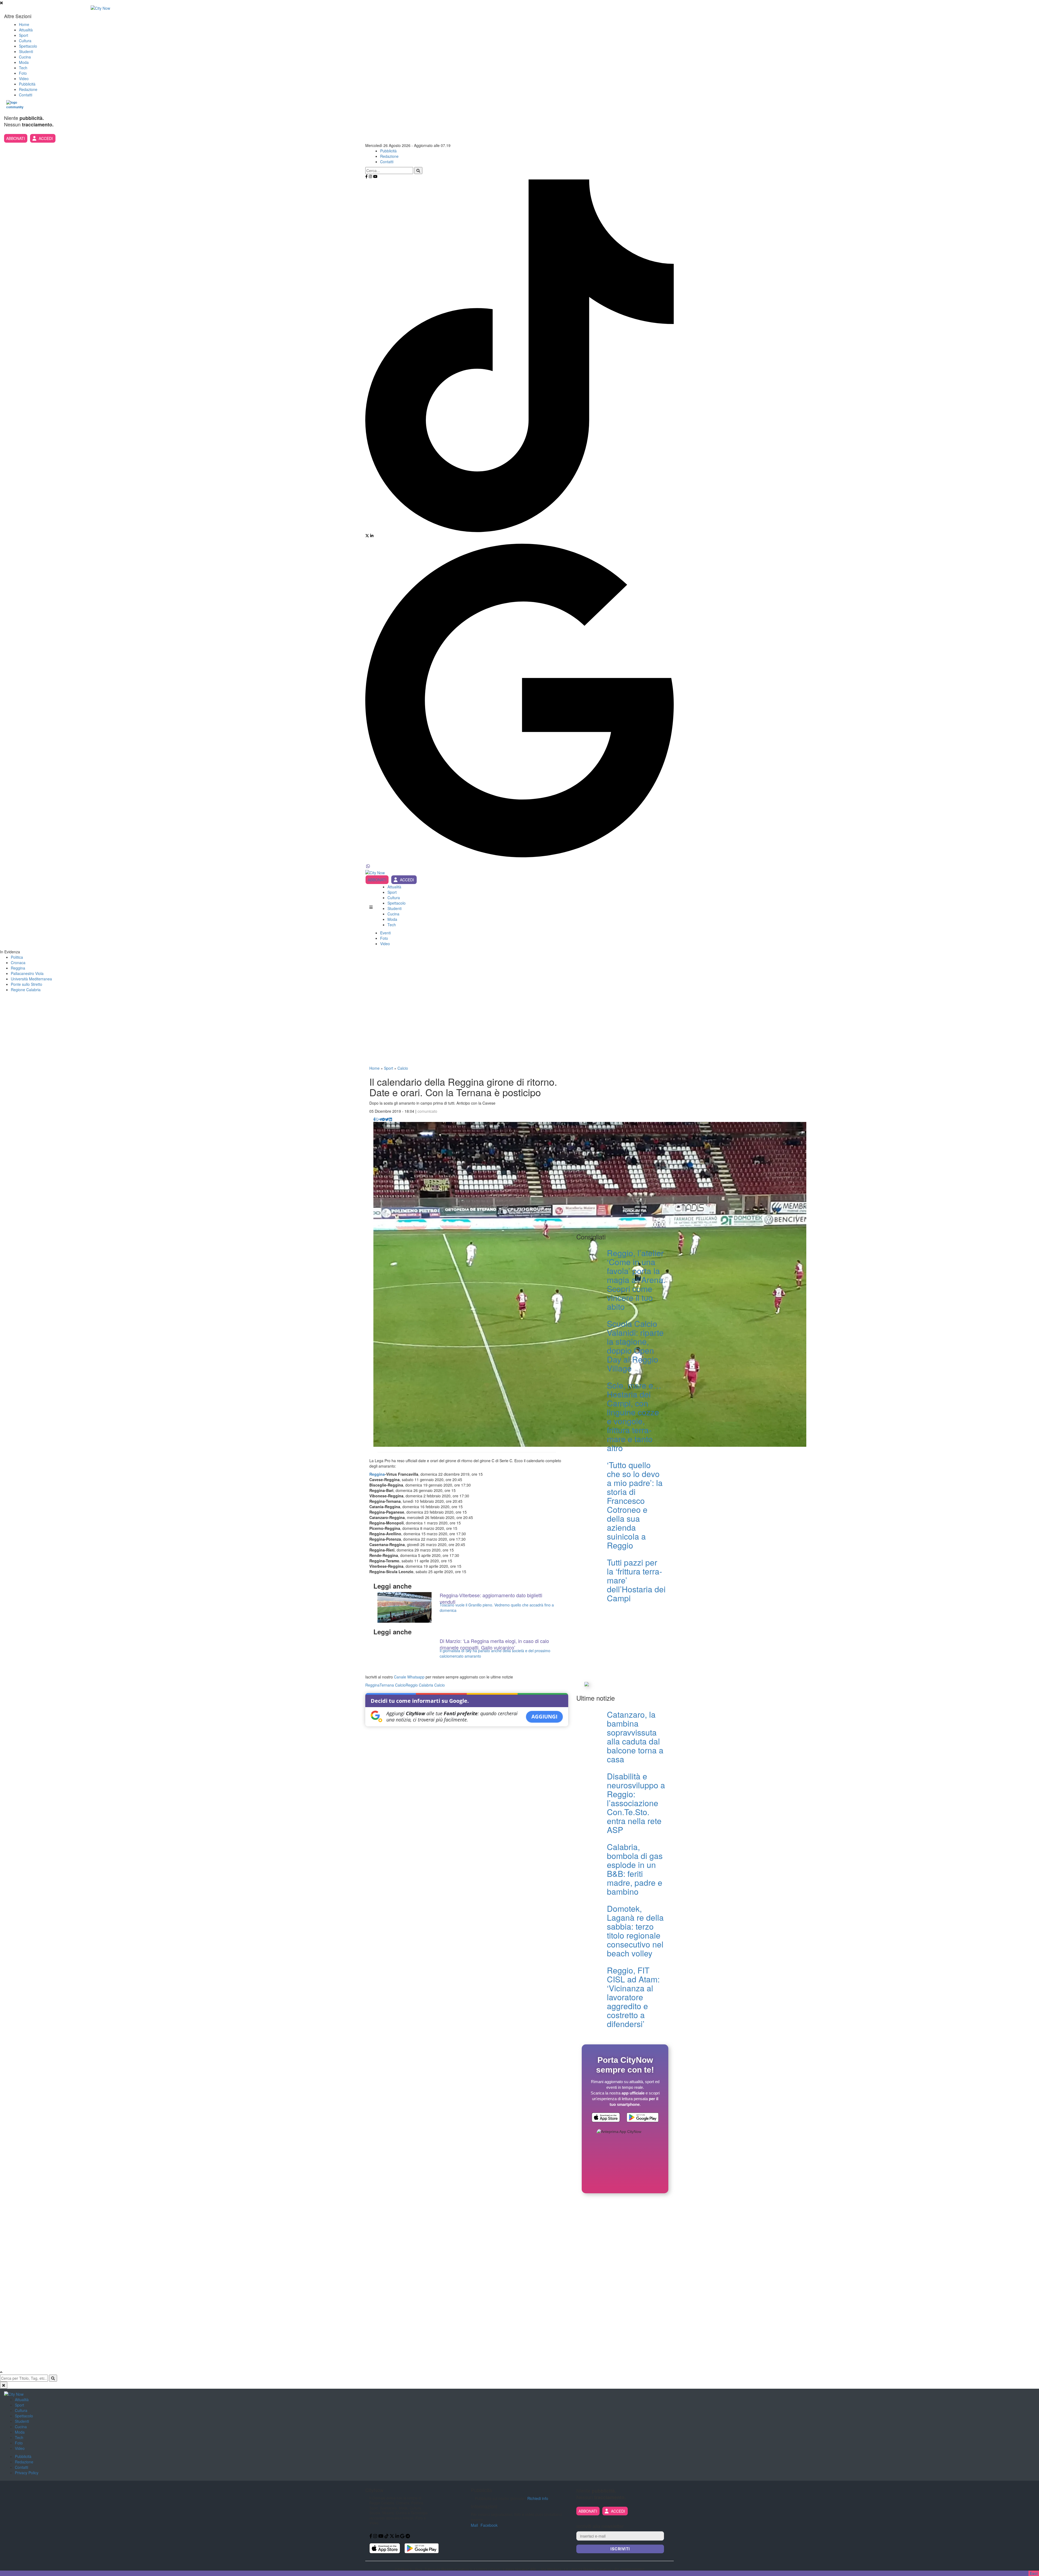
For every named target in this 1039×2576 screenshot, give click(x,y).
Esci (1034, 2573)
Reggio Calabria (419, 1685)
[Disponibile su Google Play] (643, 2118)
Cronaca (18, 963)
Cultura (25, 41)
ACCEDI (46, 138)
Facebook (489, 2525)
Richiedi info (538, 2498)
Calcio (403, 1068)
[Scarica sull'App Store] (606, 2118)
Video (24, 78)
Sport (24, 35)
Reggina (18, 968)
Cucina (25, 57)
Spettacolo (28, 46)
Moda (24, 62)
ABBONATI (16, 138)
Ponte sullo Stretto (27, 984)
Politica (17, 957)
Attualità (26, 30)
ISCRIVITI (620, 2549)
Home (24, 24)
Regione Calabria (26, 990)
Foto (23, 73)
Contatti (26, 95)
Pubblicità (27, 84)
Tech (23, 68)
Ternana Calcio (393, 1685)
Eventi (385, 933)
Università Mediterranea (31, 979)
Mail (474, 2525)
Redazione (28, 89)
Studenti (26, 51)
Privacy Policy (27, 2473)
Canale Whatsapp (409, 1677)
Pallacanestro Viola (27, 973)
